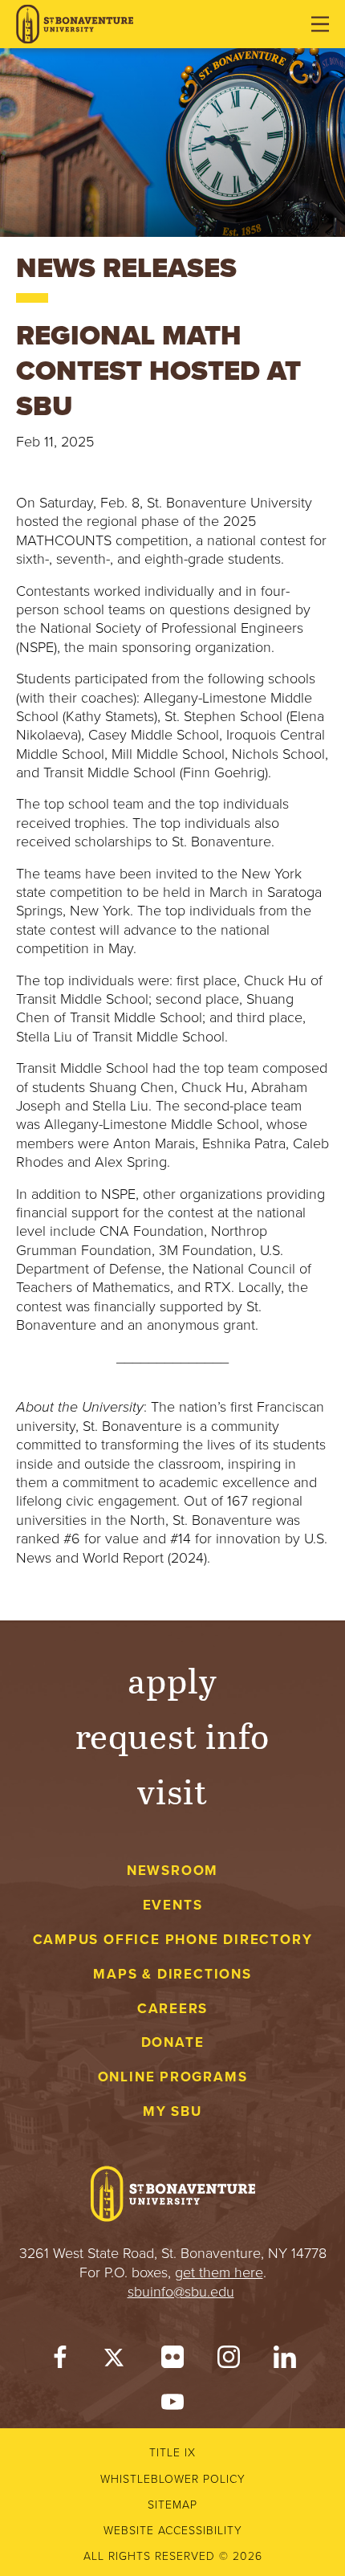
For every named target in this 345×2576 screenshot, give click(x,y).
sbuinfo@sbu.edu (181, 2292)
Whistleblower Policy (173, 2479)
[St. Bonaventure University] (75, 24)
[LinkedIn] (285, 2360)
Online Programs (173, 2077)
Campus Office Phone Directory (173, 1940)
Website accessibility (173, 2531)
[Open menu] (320, 24)
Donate (173, 2042)
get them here (219, 2272)
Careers (173, 2009)
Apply (172, 1679)
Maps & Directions (172, 1974)
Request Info (173, 1735)
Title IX (172, 2453)
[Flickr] (172, 2360)
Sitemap (172, 2505)
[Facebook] (60, 2360)
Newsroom (172, 1871)
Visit (172, 1790)
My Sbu (172, 2111)
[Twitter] (116, 2360)
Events (173, 1905)
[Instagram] (229, 2360)
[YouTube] (172, 2405)
